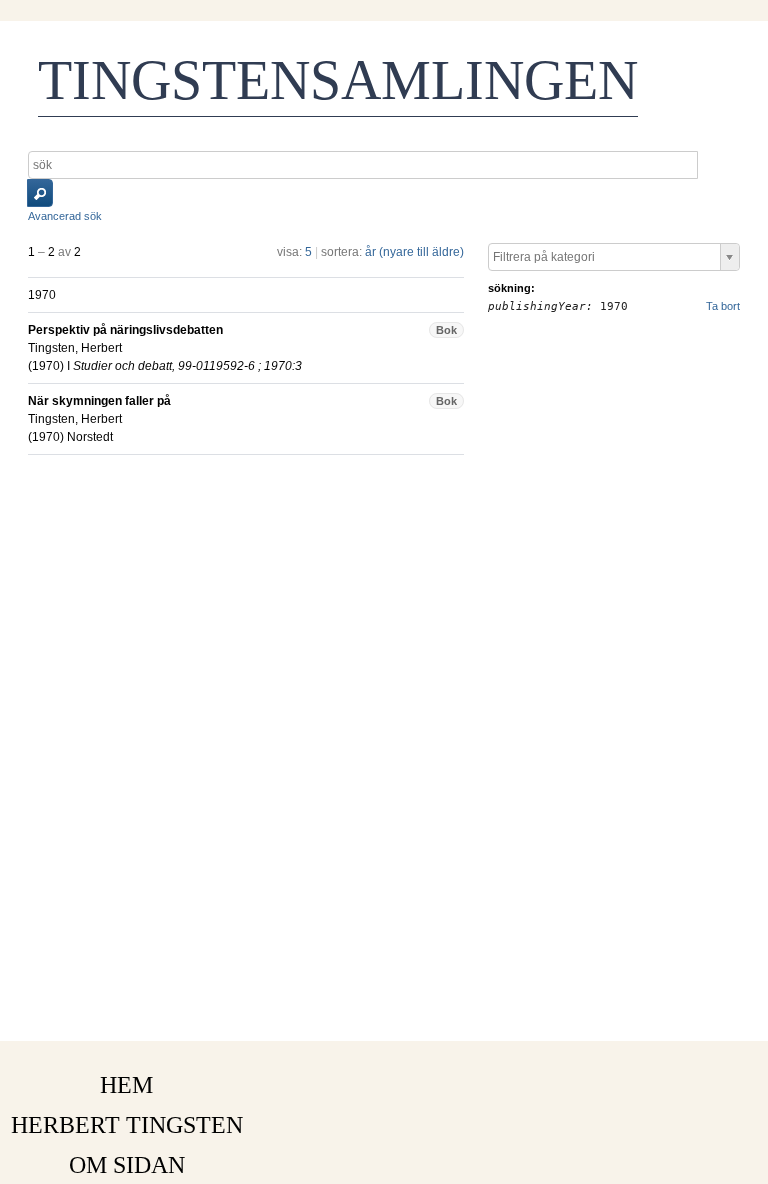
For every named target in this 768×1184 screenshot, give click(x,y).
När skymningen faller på (99, 401)
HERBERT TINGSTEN (127, 1125)
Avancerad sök (65, 216)
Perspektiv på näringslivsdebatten (125, 330)
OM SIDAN (127, 1165)
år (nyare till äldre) (414, 252)
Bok (446, 330)
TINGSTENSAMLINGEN (338, 80)
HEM (126, 1085)
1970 (46, 366)
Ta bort (723, 306)
